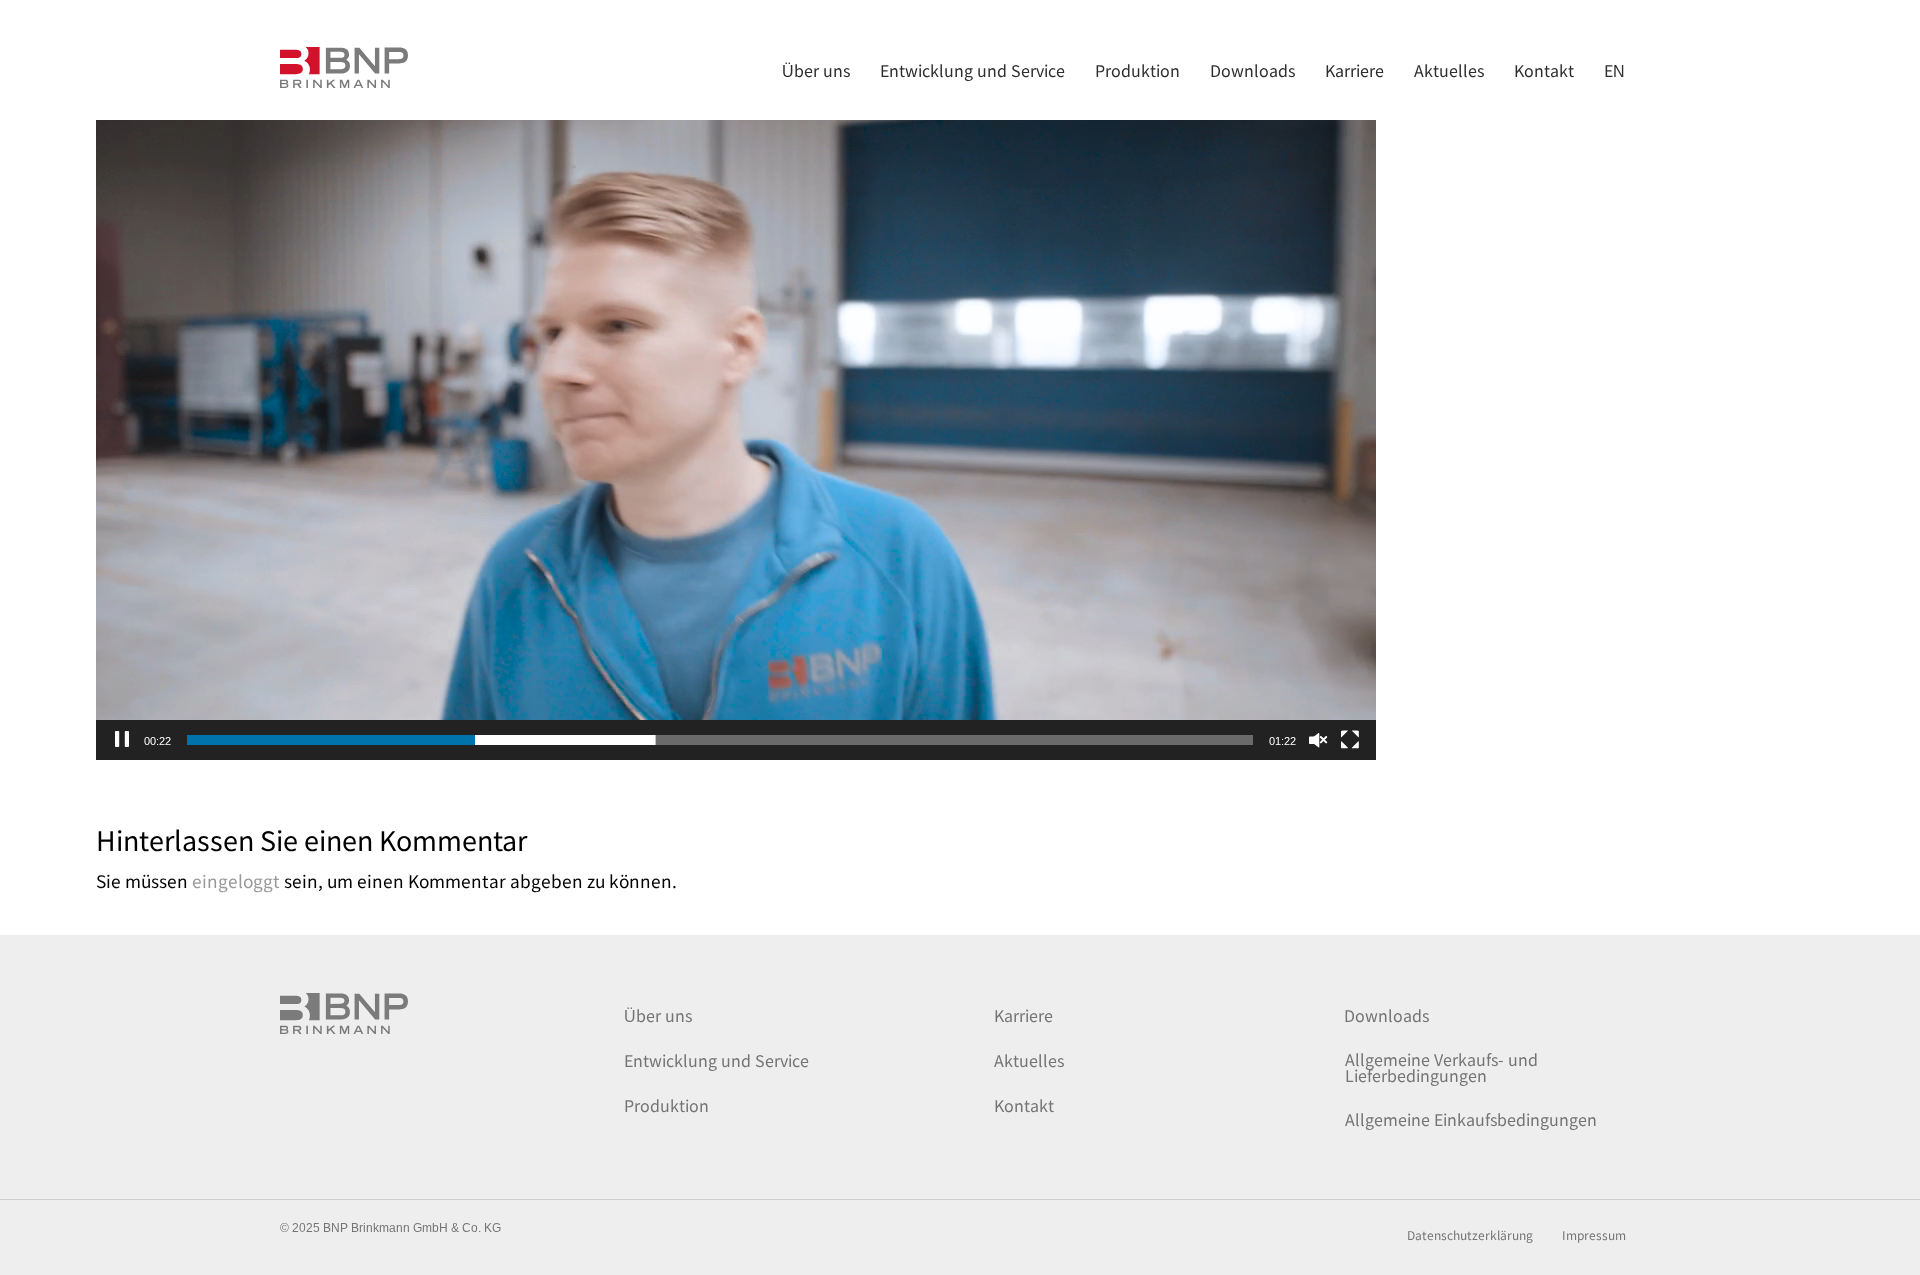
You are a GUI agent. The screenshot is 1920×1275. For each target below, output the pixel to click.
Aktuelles (1029, 1060)
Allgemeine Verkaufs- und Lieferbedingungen (1441, 1067)
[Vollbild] (1350, 740)
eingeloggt (236, 880)
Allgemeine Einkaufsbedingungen (1471, 1119)
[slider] (720, 740)
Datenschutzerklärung (1470, 1236)
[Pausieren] (122, 740)
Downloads (1386, 1015)
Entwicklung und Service (716, 1060)
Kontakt (1024, 1105)
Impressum (1594, 1236)
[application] (736, 400)
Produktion (666, 1105)
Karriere (1023, 1015)
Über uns (658, 1015)
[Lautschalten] (1318, 740)
